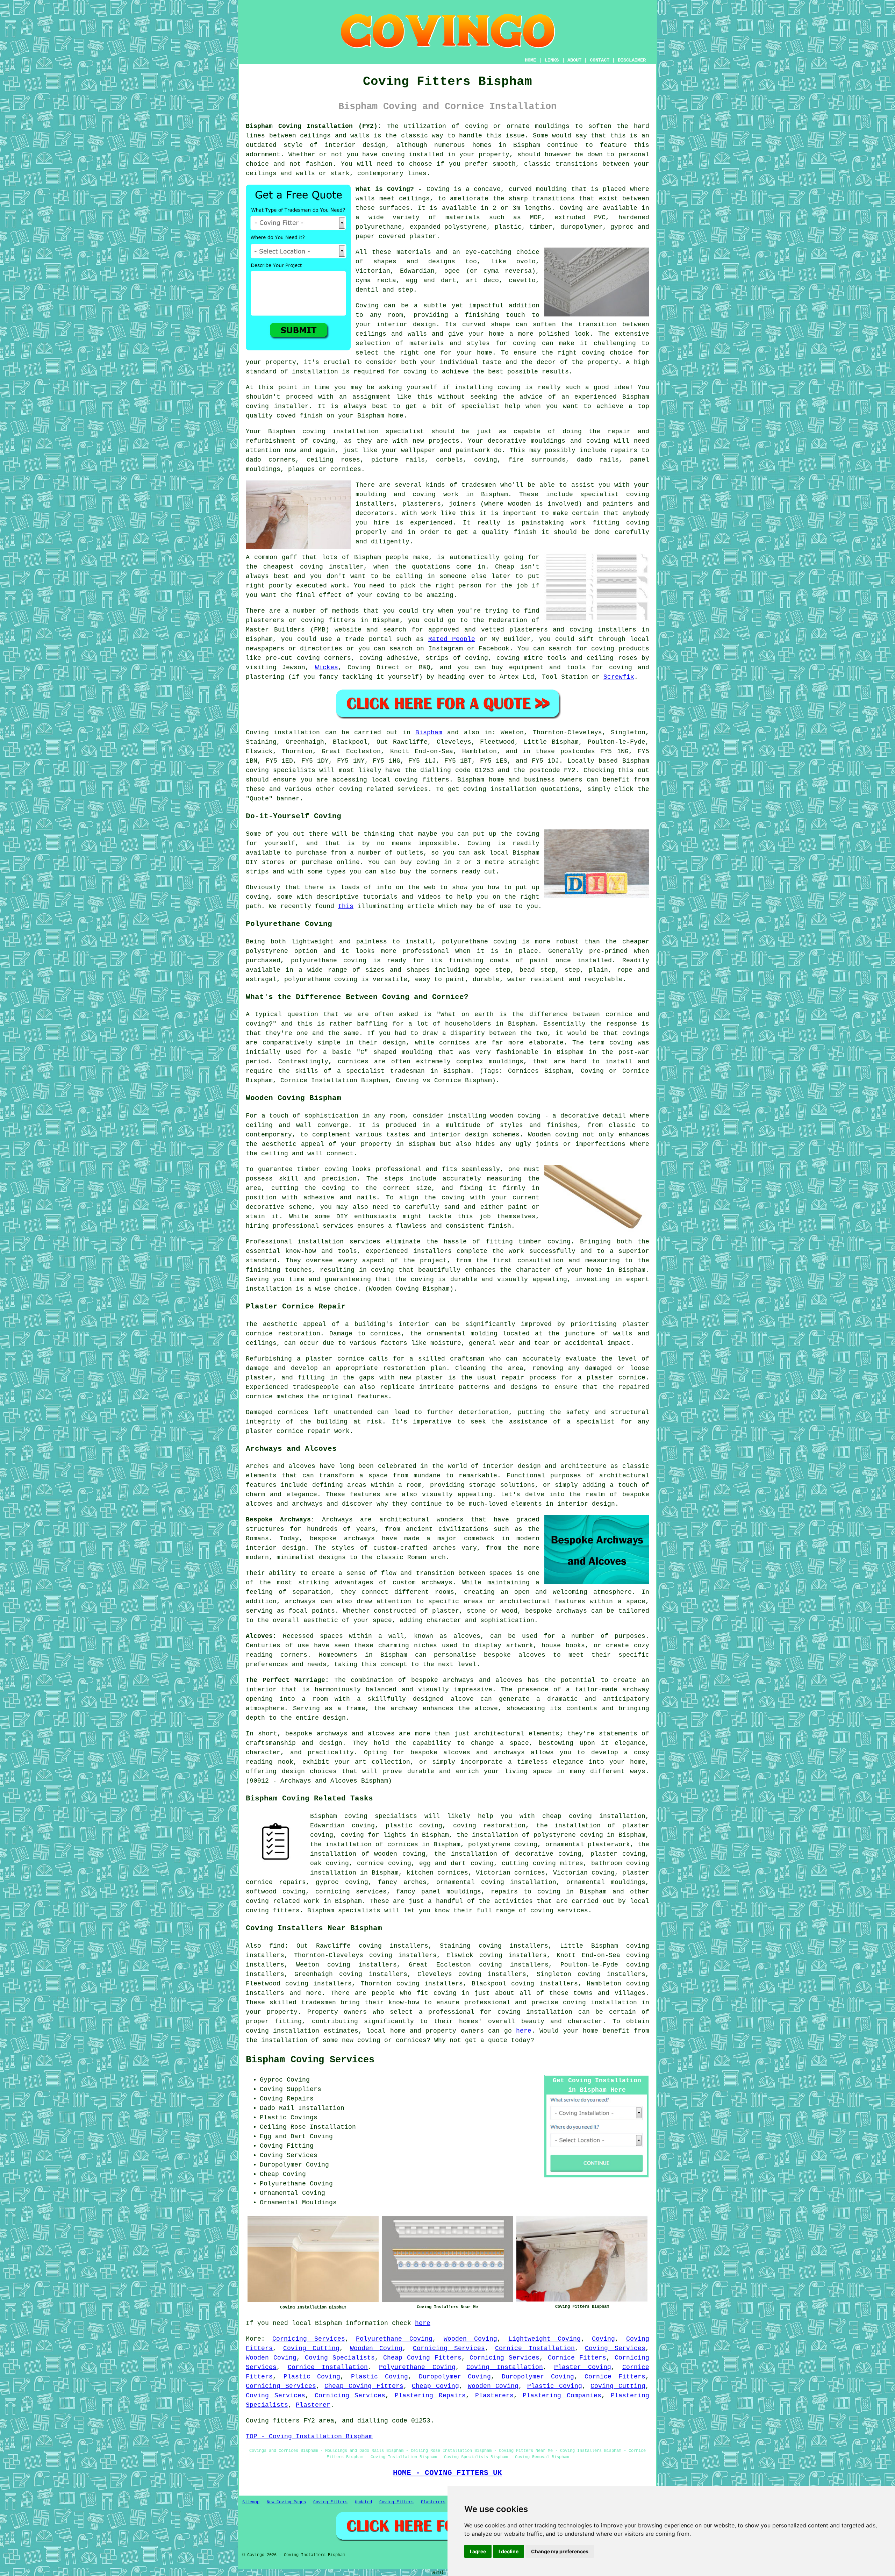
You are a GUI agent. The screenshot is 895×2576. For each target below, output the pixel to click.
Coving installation (283, 733)
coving (559, 1242)
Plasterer (313, 2405)
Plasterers (494, 2396)
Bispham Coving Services (310, 2060)
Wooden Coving (470, 2339)
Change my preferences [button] (560, 2551)
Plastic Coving (312, 2377)
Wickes (327, 668)
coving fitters (422, 780)
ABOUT (574, 60)
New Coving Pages (286, 2502)
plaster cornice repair (288, 1431)
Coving (571, 208)
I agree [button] (478, 2551)
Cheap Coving (435, 2386)
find (277, 1946)
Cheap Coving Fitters (422, 2358)
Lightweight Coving (545, 2339)
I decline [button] (509, 2551)
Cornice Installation (535, 2348)
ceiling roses (333, 460)
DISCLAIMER (632, 60)
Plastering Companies (562, 2396)
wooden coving (515, 1116)
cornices (346, 469)
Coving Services (615, 2348)
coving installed (413, 155)
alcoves (532, 1655)
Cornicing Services (309, 2339)
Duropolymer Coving (455, 2377)
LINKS (552, 60)
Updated (363, 2502)
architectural (499, 1734)
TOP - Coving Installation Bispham (309, 2436)
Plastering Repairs (430, 2396)
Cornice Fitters (577, 2358)
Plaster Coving (583, 2367)
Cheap (505, 567)
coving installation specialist (363, 431)
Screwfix (619, 677)
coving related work (282, 1901)
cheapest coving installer (313, 567)
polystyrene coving (503, 1844)
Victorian (373, 271)
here (524, 2031)
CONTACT (600, 60)
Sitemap (251, 2502)
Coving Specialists (340, 2358)
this (346, 906)
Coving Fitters (330, 2502)
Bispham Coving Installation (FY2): (314, 126)
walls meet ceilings (393, 199)
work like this (448, 513)
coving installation (282, 2031)
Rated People (452, 639)
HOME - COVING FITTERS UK (447, 2473)
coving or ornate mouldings (517, 126)
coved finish (300, 416)
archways (300, 1601)
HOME (530, 60)
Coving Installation (505, 2367)
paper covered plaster (396, 236)
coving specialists (281, 770)
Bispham (429, 733)
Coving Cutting (312, 2348)
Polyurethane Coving (394, 2339)
